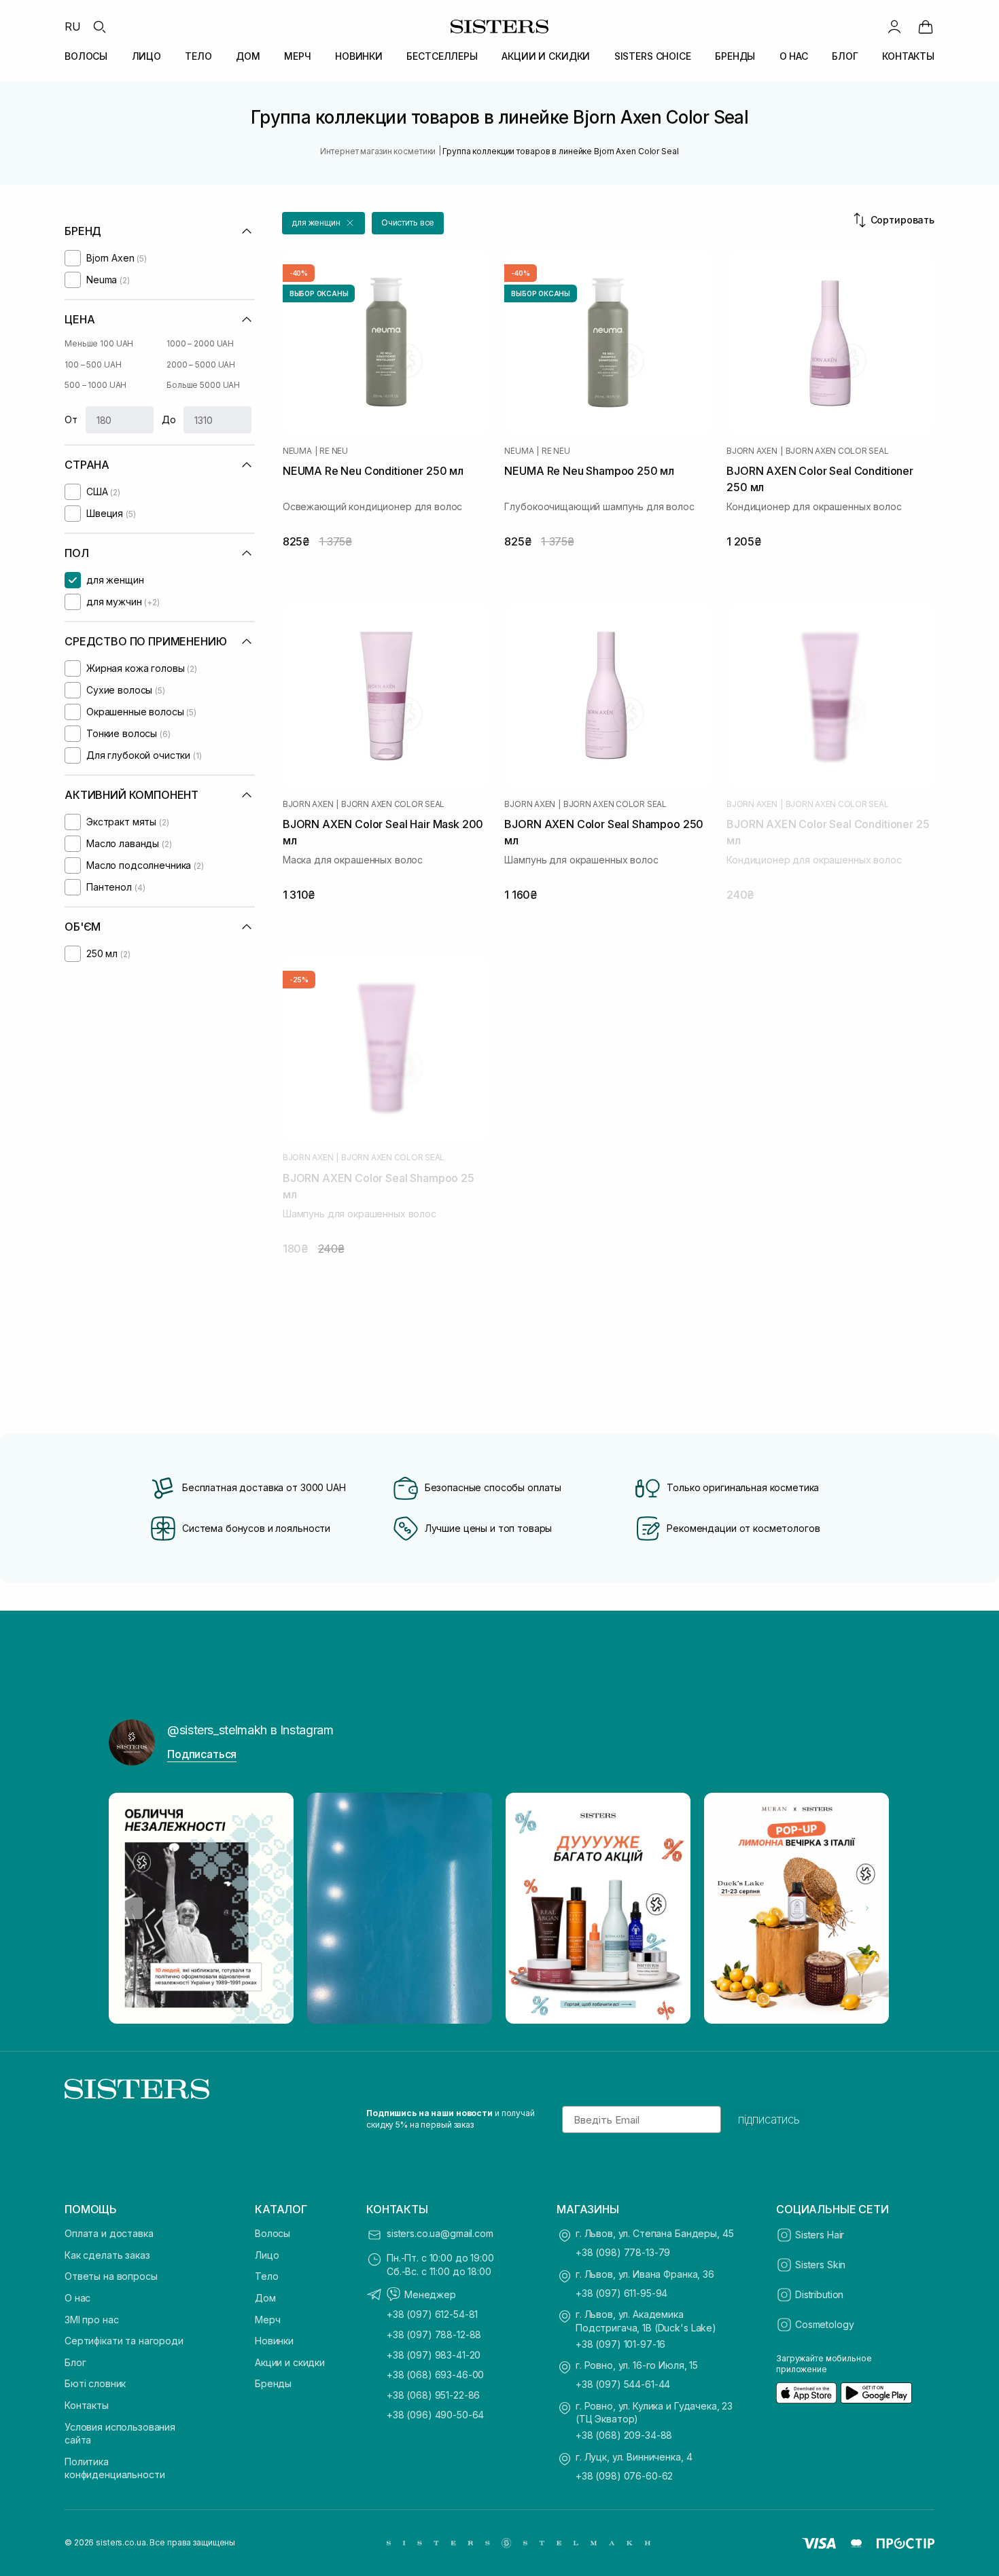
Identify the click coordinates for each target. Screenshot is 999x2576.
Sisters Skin (820, 2265)
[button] (323, 223)
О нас (77, 2298)
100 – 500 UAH (93, 364)
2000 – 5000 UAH (201, 364)
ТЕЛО (198, 56)
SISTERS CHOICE (653, 56)
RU (73, 26)
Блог (75, 2362)
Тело (266, 2276)
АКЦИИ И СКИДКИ (546, 56)
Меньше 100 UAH (99, 343)
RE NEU (334, 451)
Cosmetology (824, 2324)
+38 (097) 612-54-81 (432, 2314)
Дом (265, 2298)
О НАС (794, 56)
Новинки (274, 2341)
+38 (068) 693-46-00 (435, 2375)
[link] (926, 26)
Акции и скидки (290, 2362)
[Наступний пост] (867, 1908)
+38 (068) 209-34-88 (624, 2435)
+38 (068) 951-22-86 (433, 2395)
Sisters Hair (820, 2235)
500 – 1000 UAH (95, 385)
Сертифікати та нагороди (124, 2341)
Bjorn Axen (752, 451)
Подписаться (202, 1754)
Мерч (267, 2320)
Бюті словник (95, 2383)
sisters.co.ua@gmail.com (440, 2233)
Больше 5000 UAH (203, 385)
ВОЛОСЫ (86, 56)
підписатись (769, 2119)
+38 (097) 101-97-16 (620, 2344)
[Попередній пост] (132, 1908)
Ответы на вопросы (111, 2276)
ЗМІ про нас (91, 2320)
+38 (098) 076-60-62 (624, 2476)
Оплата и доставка (109, 2233)
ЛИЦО (146, 56)
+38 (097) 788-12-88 (434, 2334)
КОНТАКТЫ (908, 56)
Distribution (819, 2294)
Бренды (273, 2383)
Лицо (267, 2255)
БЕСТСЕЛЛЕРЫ (442, 56)
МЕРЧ (297, 56)
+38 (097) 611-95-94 (621, 2293)
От (71, 419)
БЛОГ (845, 56)
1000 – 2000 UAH (200, 343)
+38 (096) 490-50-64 (435, 2415)
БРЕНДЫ (735, 56)
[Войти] (894, 26)
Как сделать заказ (107, 2255)
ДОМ (248, 56)
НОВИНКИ (359, 56)
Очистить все (408, 222)
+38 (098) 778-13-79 (623, 2252)
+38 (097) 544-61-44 (623, 2384)
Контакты (87, 2405)
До (169, 419)
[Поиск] (99, 26)
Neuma (297, 451)
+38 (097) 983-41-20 (434, 2355)
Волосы (273, 2233)
